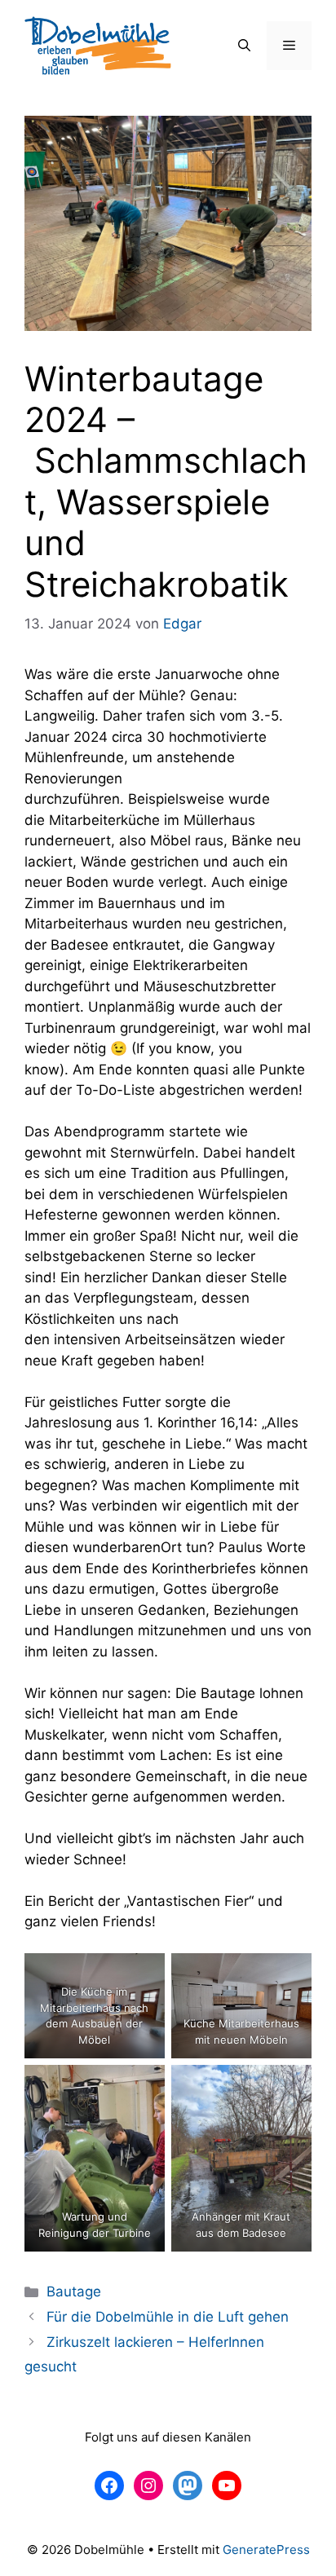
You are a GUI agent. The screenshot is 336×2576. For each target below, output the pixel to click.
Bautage (74, 2291)
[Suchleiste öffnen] (244, 46)
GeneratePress (266, 2550)
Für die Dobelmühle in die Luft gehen (168, 2317)
